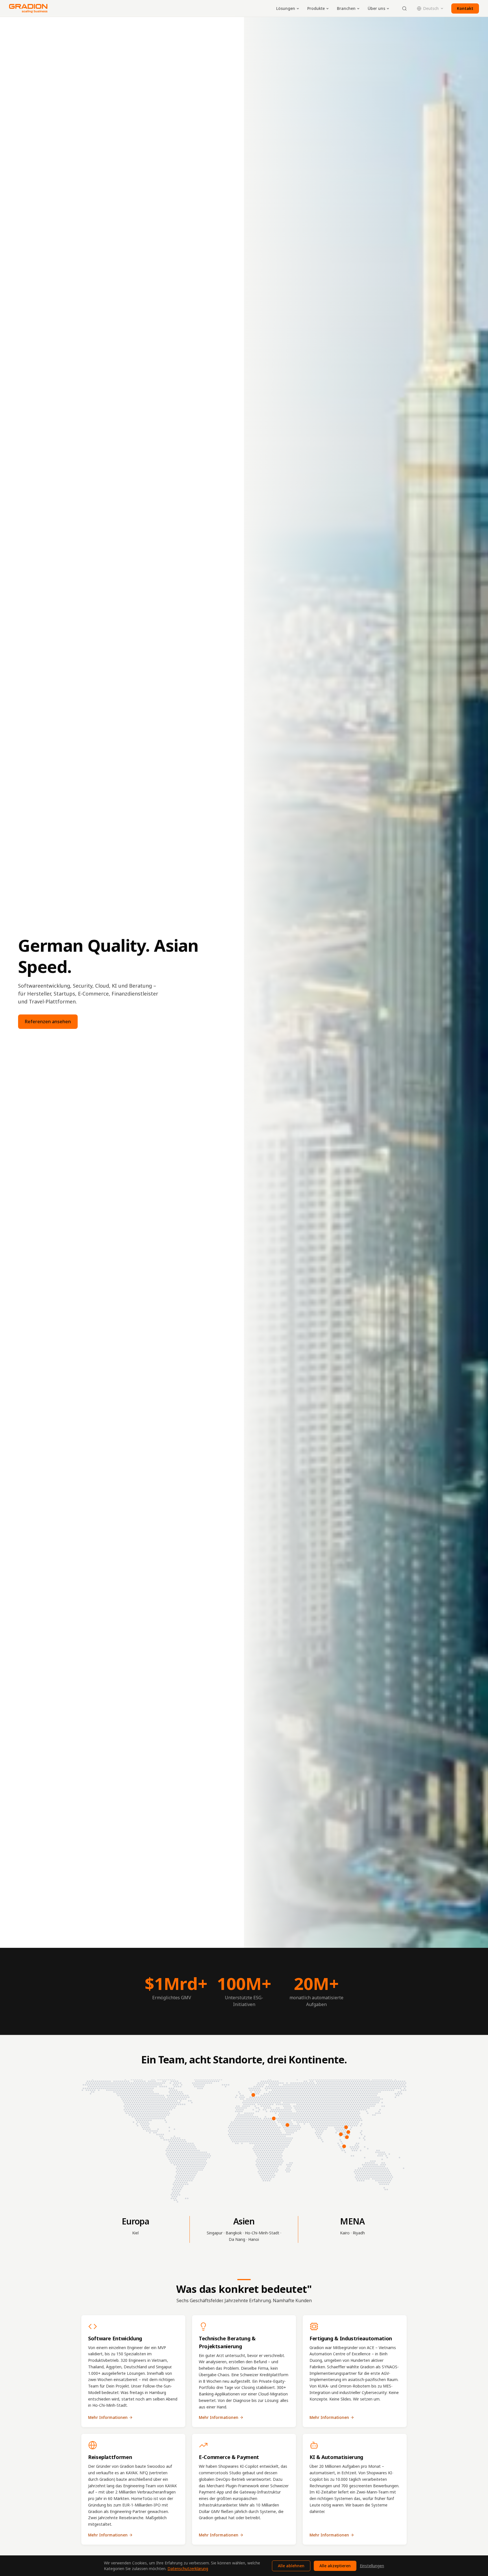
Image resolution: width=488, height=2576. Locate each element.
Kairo (345, 2233)
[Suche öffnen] (404, 8)
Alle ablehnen (291, 2566)
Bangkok (234, 2233)
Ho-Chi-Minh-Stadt (262, 2233)
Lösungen (286, 8)
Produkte (316, 8)
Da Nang (237, 2239)
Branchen (346, 8)
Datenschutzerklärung (188, 2569)
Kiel (135, 2233)
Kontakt (465, 8)
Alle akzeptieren (335, 2566)
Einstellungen (372, 2566)
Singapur (215, 2233)
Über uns (376, 8)
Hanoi (254, 2239)
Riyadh (359, 2233)
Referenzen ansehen (48, 1022)
